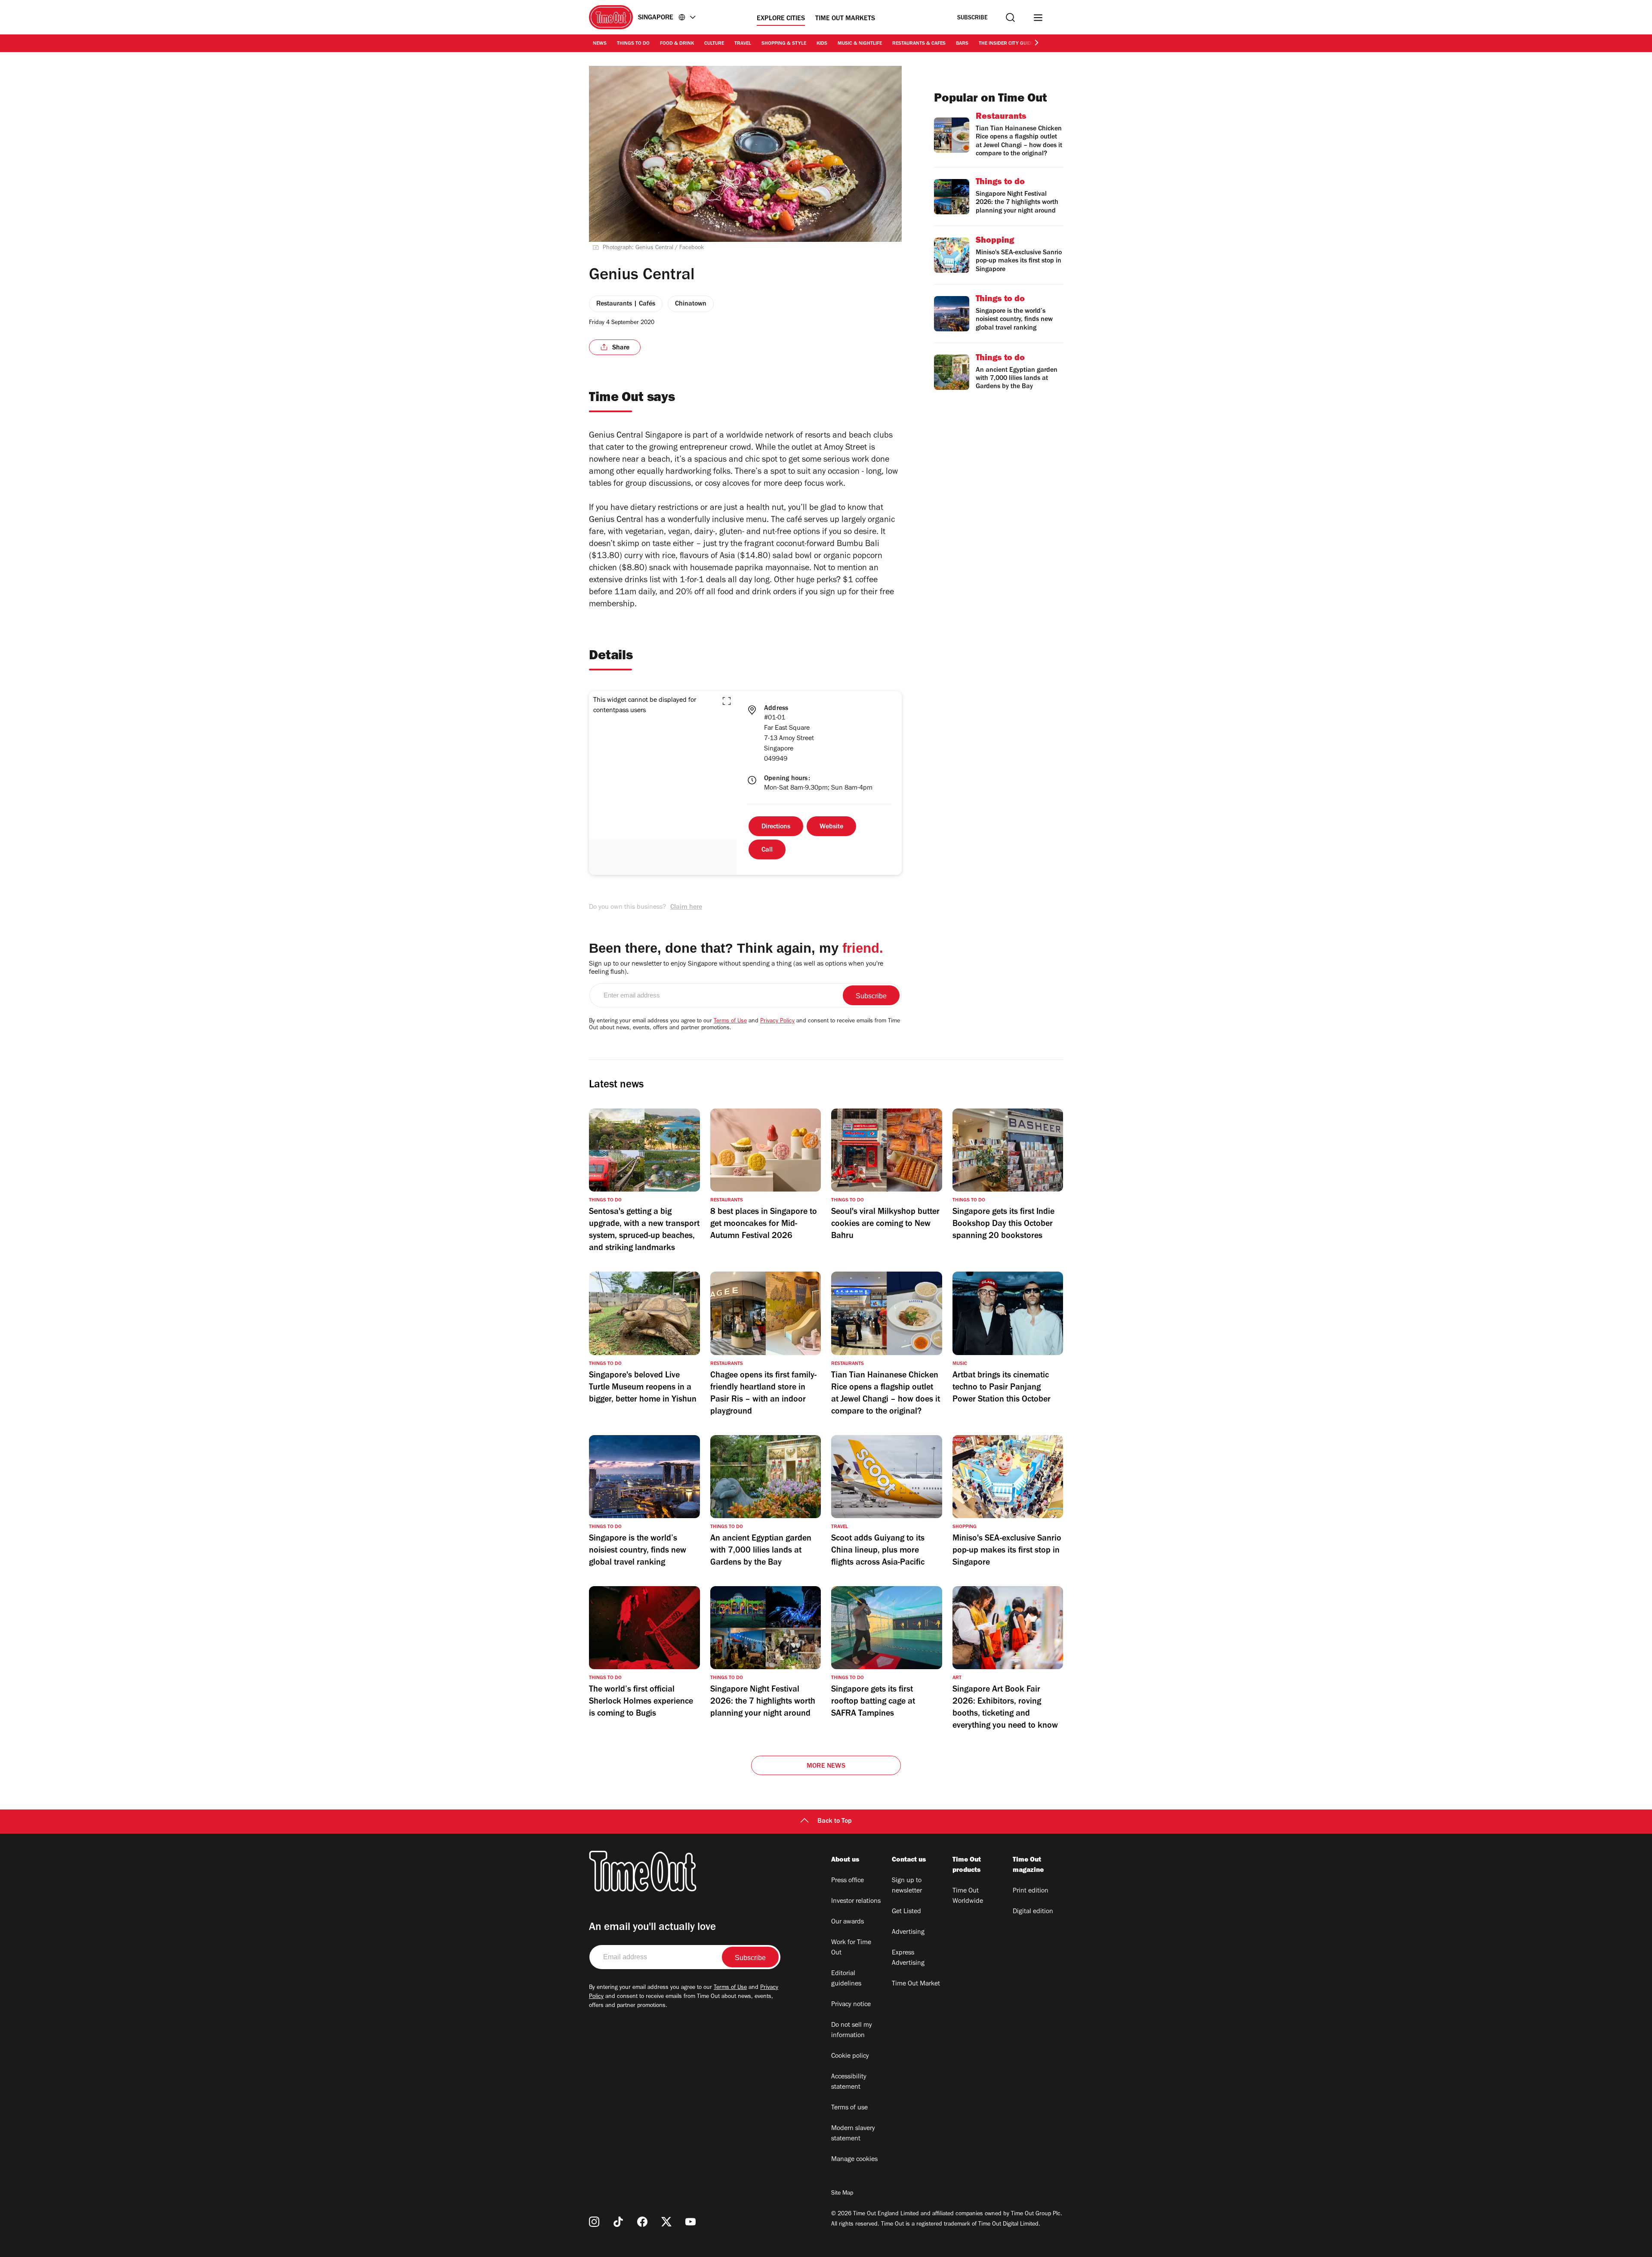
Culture (714, 44)
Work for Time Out (851, 1948)
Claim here (686, 908)
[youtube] (690, 2222)
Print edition (1031, 1891)
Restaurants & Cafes (919, 44)
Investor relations (856, 1902)
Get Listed (906, 1912)
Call (767, 850)
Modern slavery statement (853, 2134)
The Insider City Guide (1006, 44)
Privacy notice (851, 2005)
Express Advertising (908, 1958)
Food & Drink (677, 44)
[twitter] (666, 2222)
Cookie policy (850, 2056)
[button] (727, 701)
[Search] (1010, 17)
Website (831, 827)
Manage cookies (854, 2160)
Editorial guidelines (846, 1979)
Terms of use (849, 2108)
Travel (743, 44)
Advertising (908, 1933)
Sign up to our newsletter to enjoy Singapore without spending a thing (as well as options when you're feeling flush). (736, 968)
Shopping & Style (784, 44)
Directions (776, 827)
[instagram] (594, 2222)
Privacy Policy (777, 1022)
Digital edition (1033, 1912)
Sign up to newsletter (907, 1886)
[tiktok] (618, 2222)
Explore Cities (781, 19)
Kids (822, 44)
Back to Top (835, 1822)
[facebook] (642, 2222)
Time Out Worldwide (968, 1896)
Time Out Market (916, 1984)
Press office (848, 1881)
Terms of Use (730, 1022)
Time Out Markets (845, 19)
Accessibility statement (849, 2082)
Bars (962, 44)
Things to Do (633, 44)
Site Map (842, 2194)
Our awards (848, 1922)
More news (826, 1766)
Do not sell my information (852, 2031)
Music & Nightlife (860, 44)
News (600, 44)
